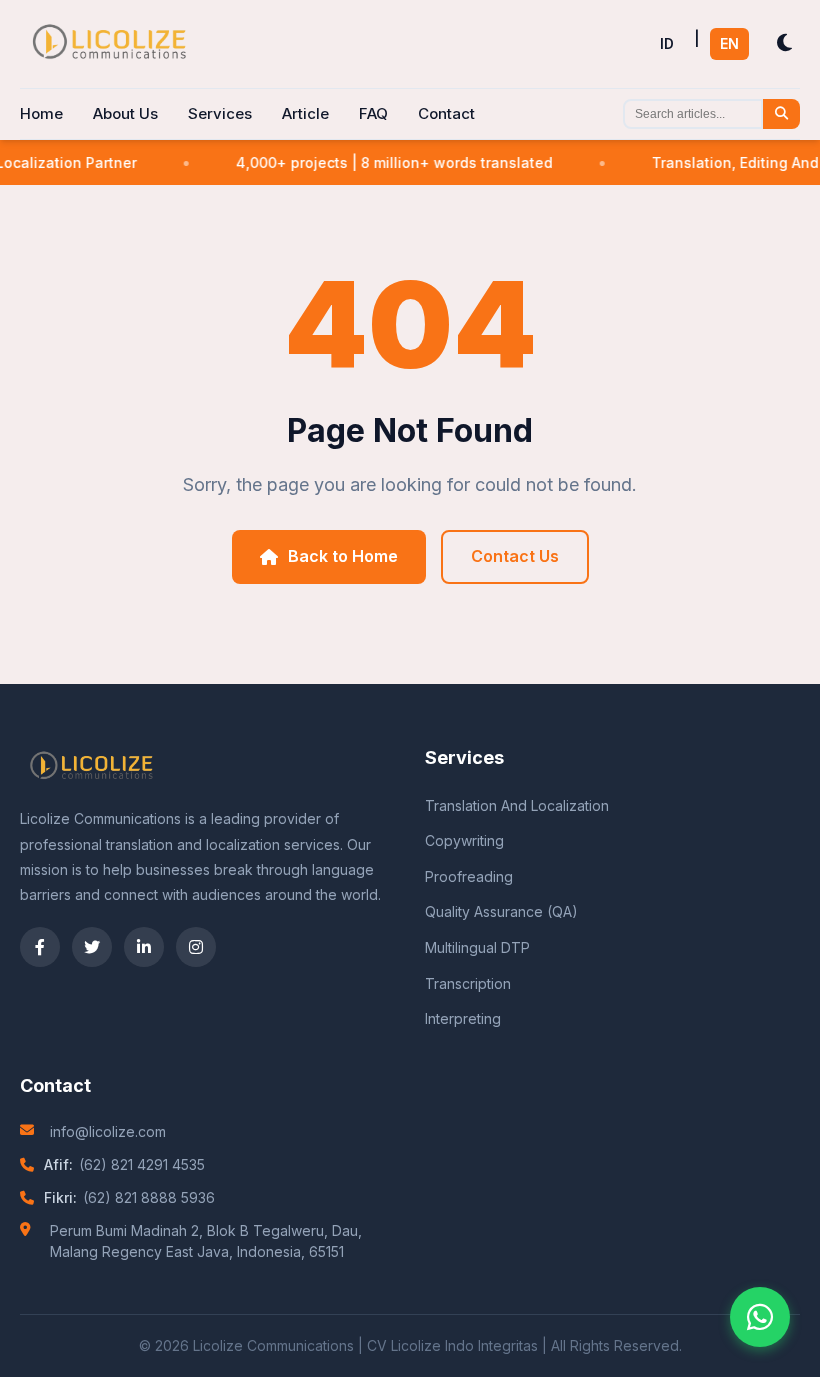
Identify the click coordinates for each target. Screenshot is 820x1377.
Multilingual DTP (477, 947)
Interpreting (463, 1018)
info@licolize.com (108, 1131)
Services (220, 113)
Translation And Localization (517, 805)
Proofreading (469, 876)
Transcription (468, 983)
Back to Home (343, 556)
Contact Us (515, 556)
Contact (446, 113)
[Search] (781, 114)
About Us (125, 113)
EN (729, 43)
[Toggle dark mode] (784, 43)
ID (667, 43)
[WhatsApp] (760, 1317)
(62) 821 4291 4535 (142, 1164)
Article (305, 113)
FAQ (373, 113)
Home (41, 113)
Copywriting (464, 840)
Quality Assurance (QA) (501, 911)
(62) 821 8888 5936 (149, 1197)
